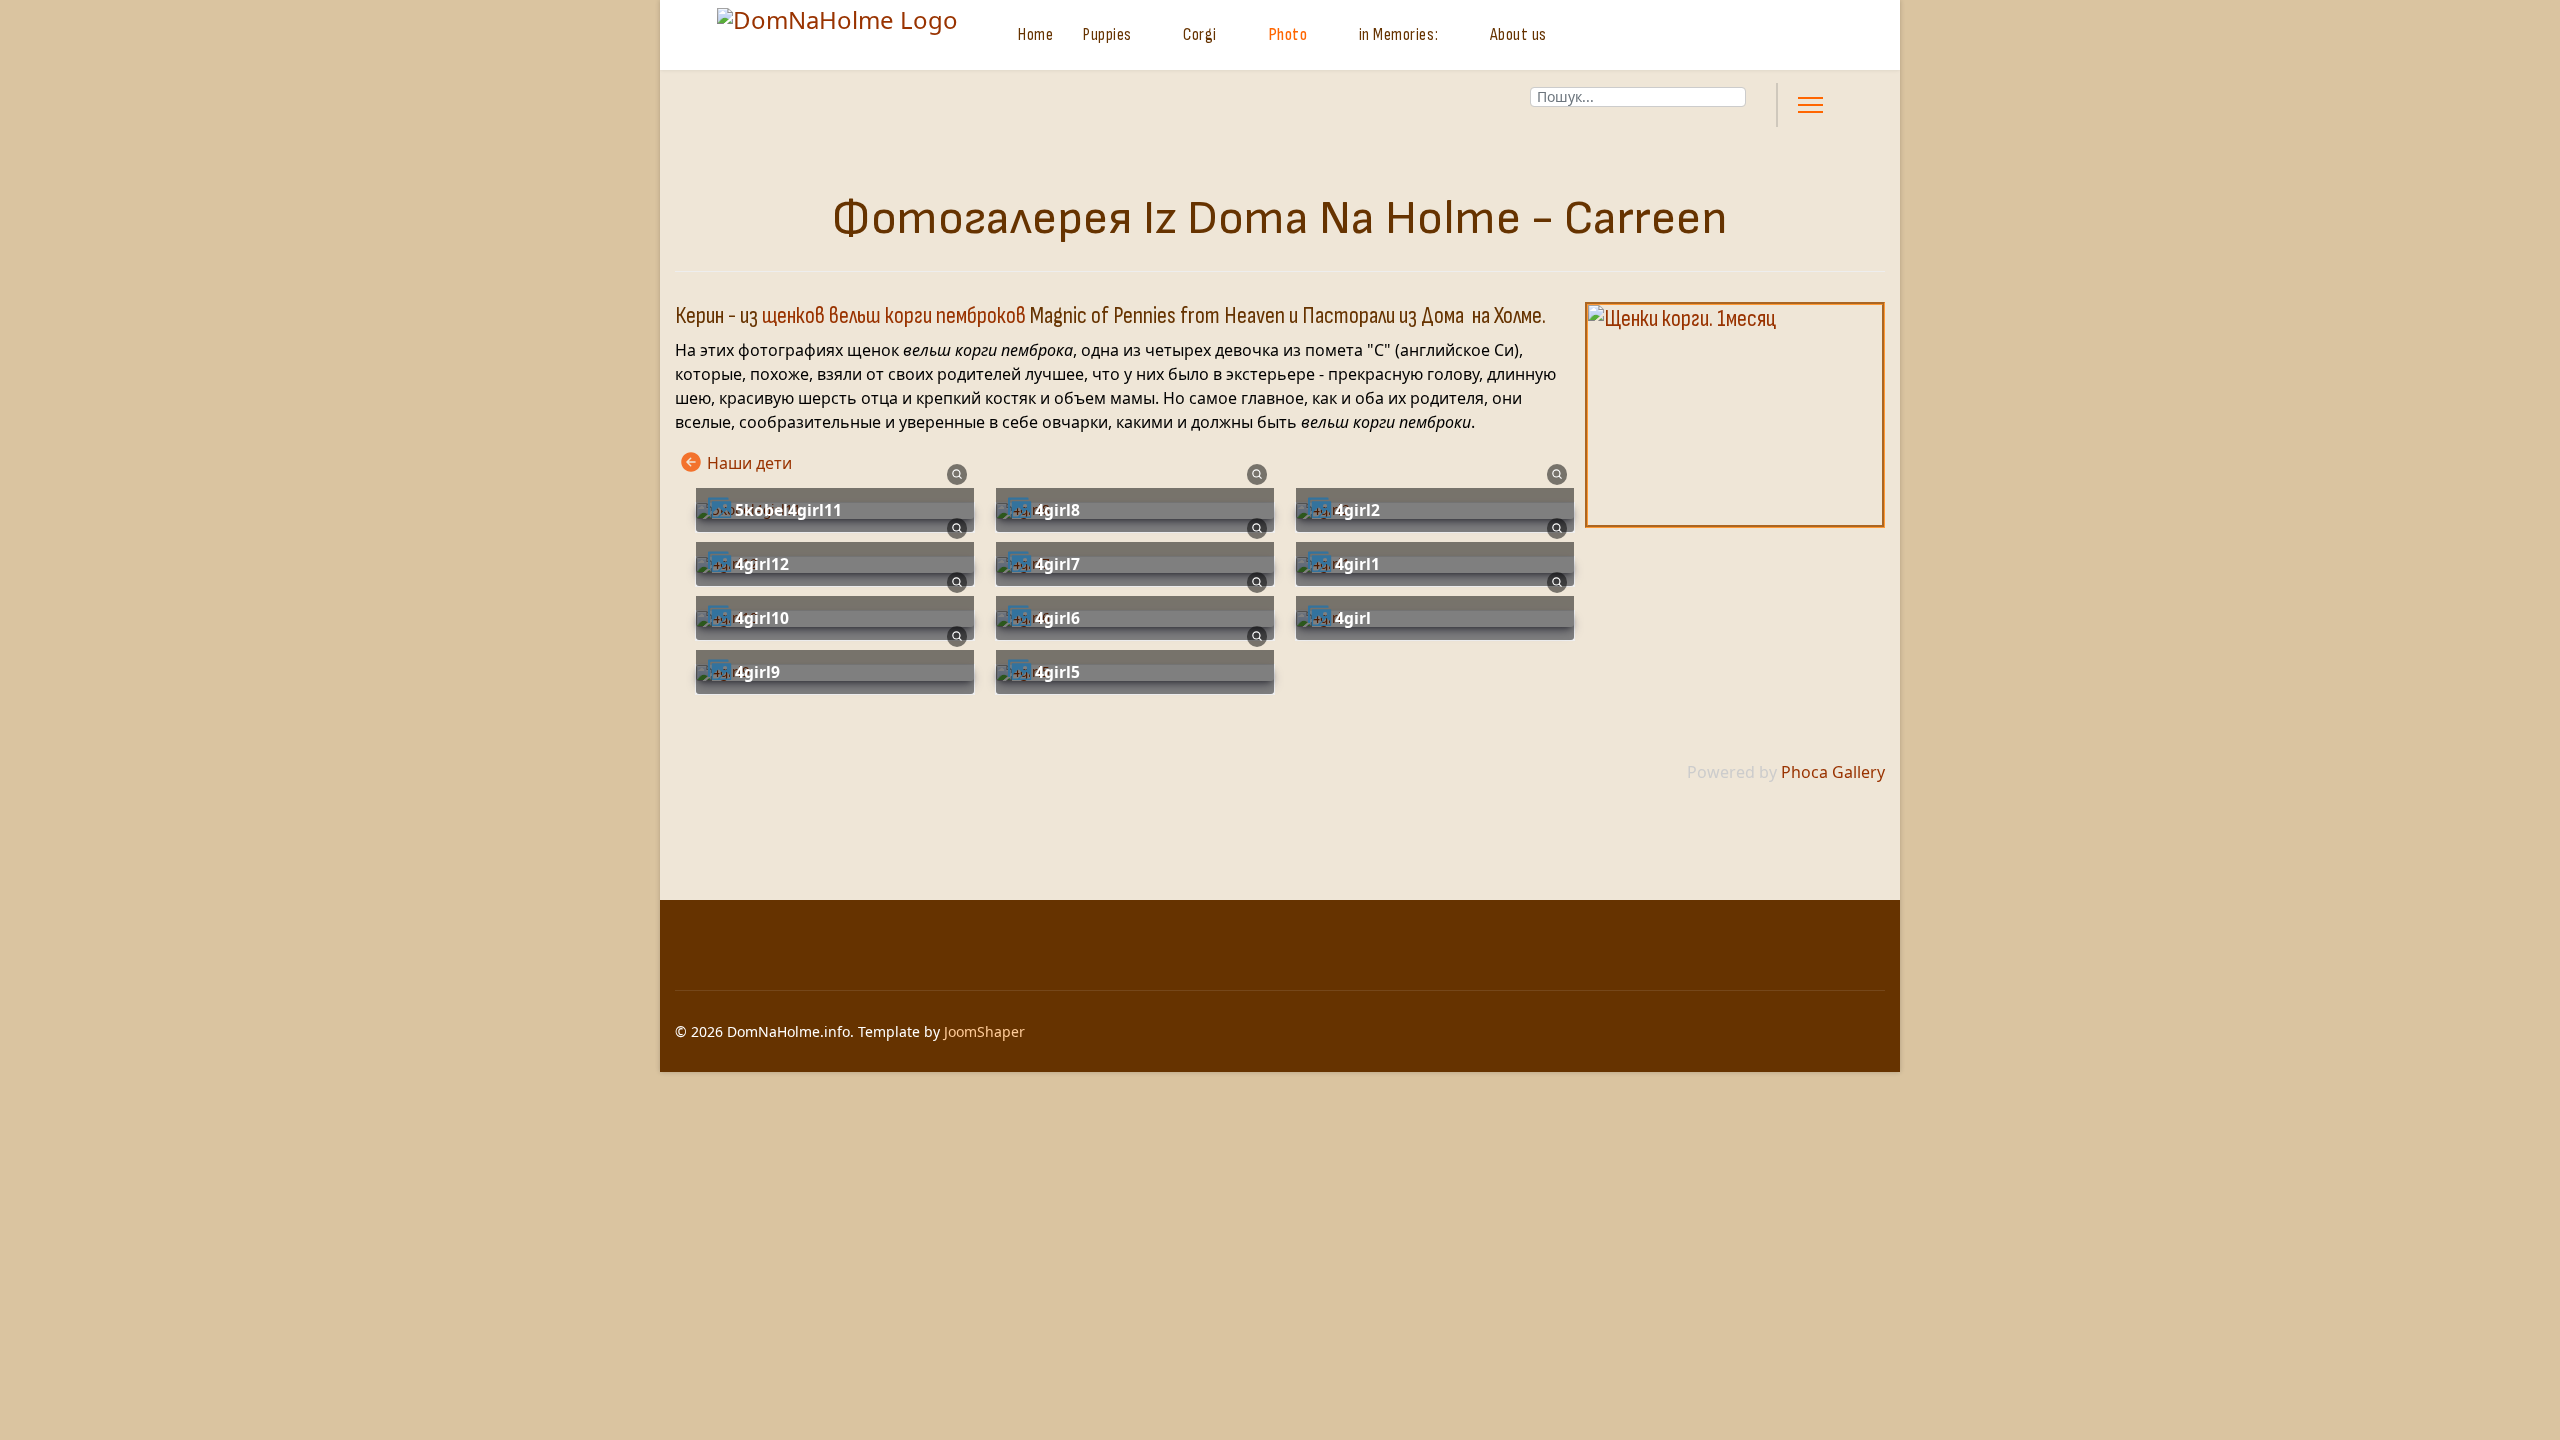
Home (1035, 34)
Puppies (1107, 34)
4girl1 (1357, 564)
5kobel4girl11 (788, 510)
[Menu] (1810, 105)
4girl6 (1057, 618)
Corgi (1200, 34)
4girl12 (762, 564)
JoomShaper (984, 1031)
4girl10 (762, 618)
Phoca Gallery (1833, 772)
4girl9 (757, 672)
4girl (1353, 618)
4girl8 (1057, 510)
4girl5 (1057, 672)
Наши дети (749, 463)
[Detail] (957, 472)
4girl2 (1357, 510)
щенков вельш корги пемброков (894, 315)
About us (1518, 34)
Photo (1288, 34)
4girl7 (1057, 564)
